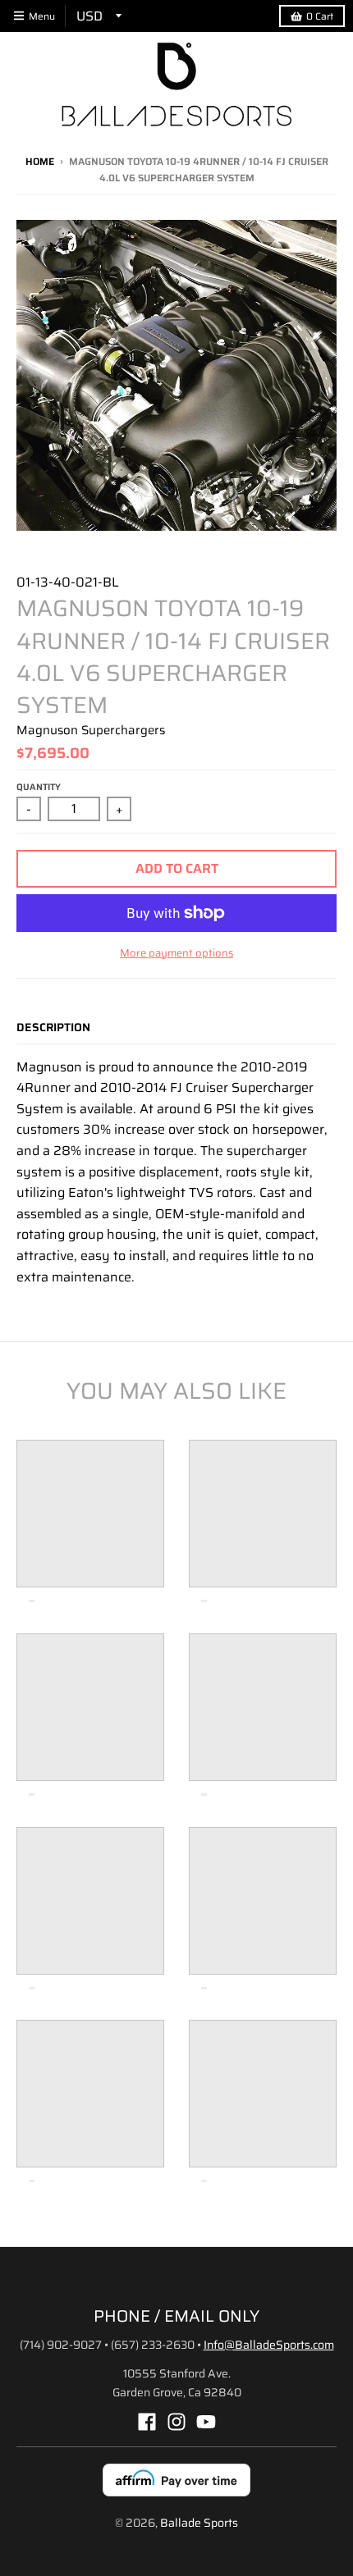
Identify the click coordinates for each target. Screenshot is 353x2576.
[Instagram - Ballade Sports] (176, 2422)
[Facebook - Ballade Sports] (147, 2422)
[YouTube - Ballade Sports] (206, 2422)
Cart (320, 16)
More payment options (176, 953)
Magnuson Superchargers (91, 730)
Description (53, 1027)
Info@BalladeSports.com (269, 2345)
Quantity (39, 787)
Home (40, 161)
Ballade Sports (199, 2523)
